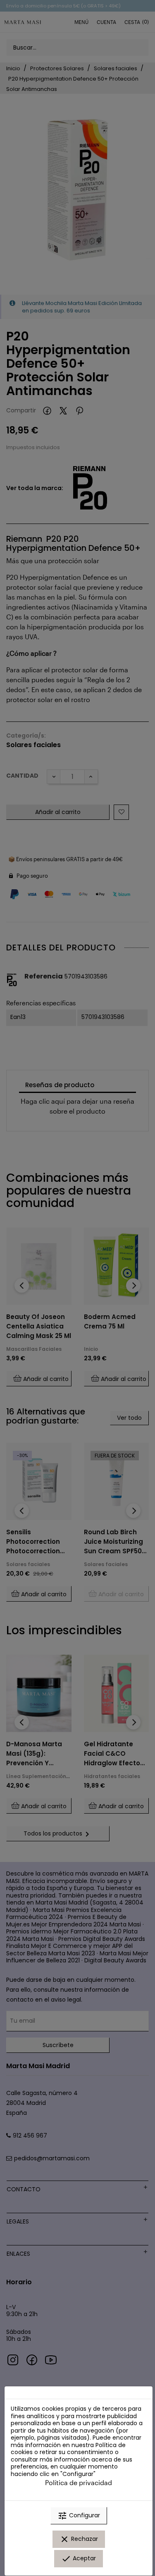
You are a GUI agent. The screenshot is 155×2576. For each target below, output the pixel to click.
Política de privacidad (79, 2482)
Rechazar (79, 2539)
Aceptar (79, 2559)
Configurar (79, 2516)
